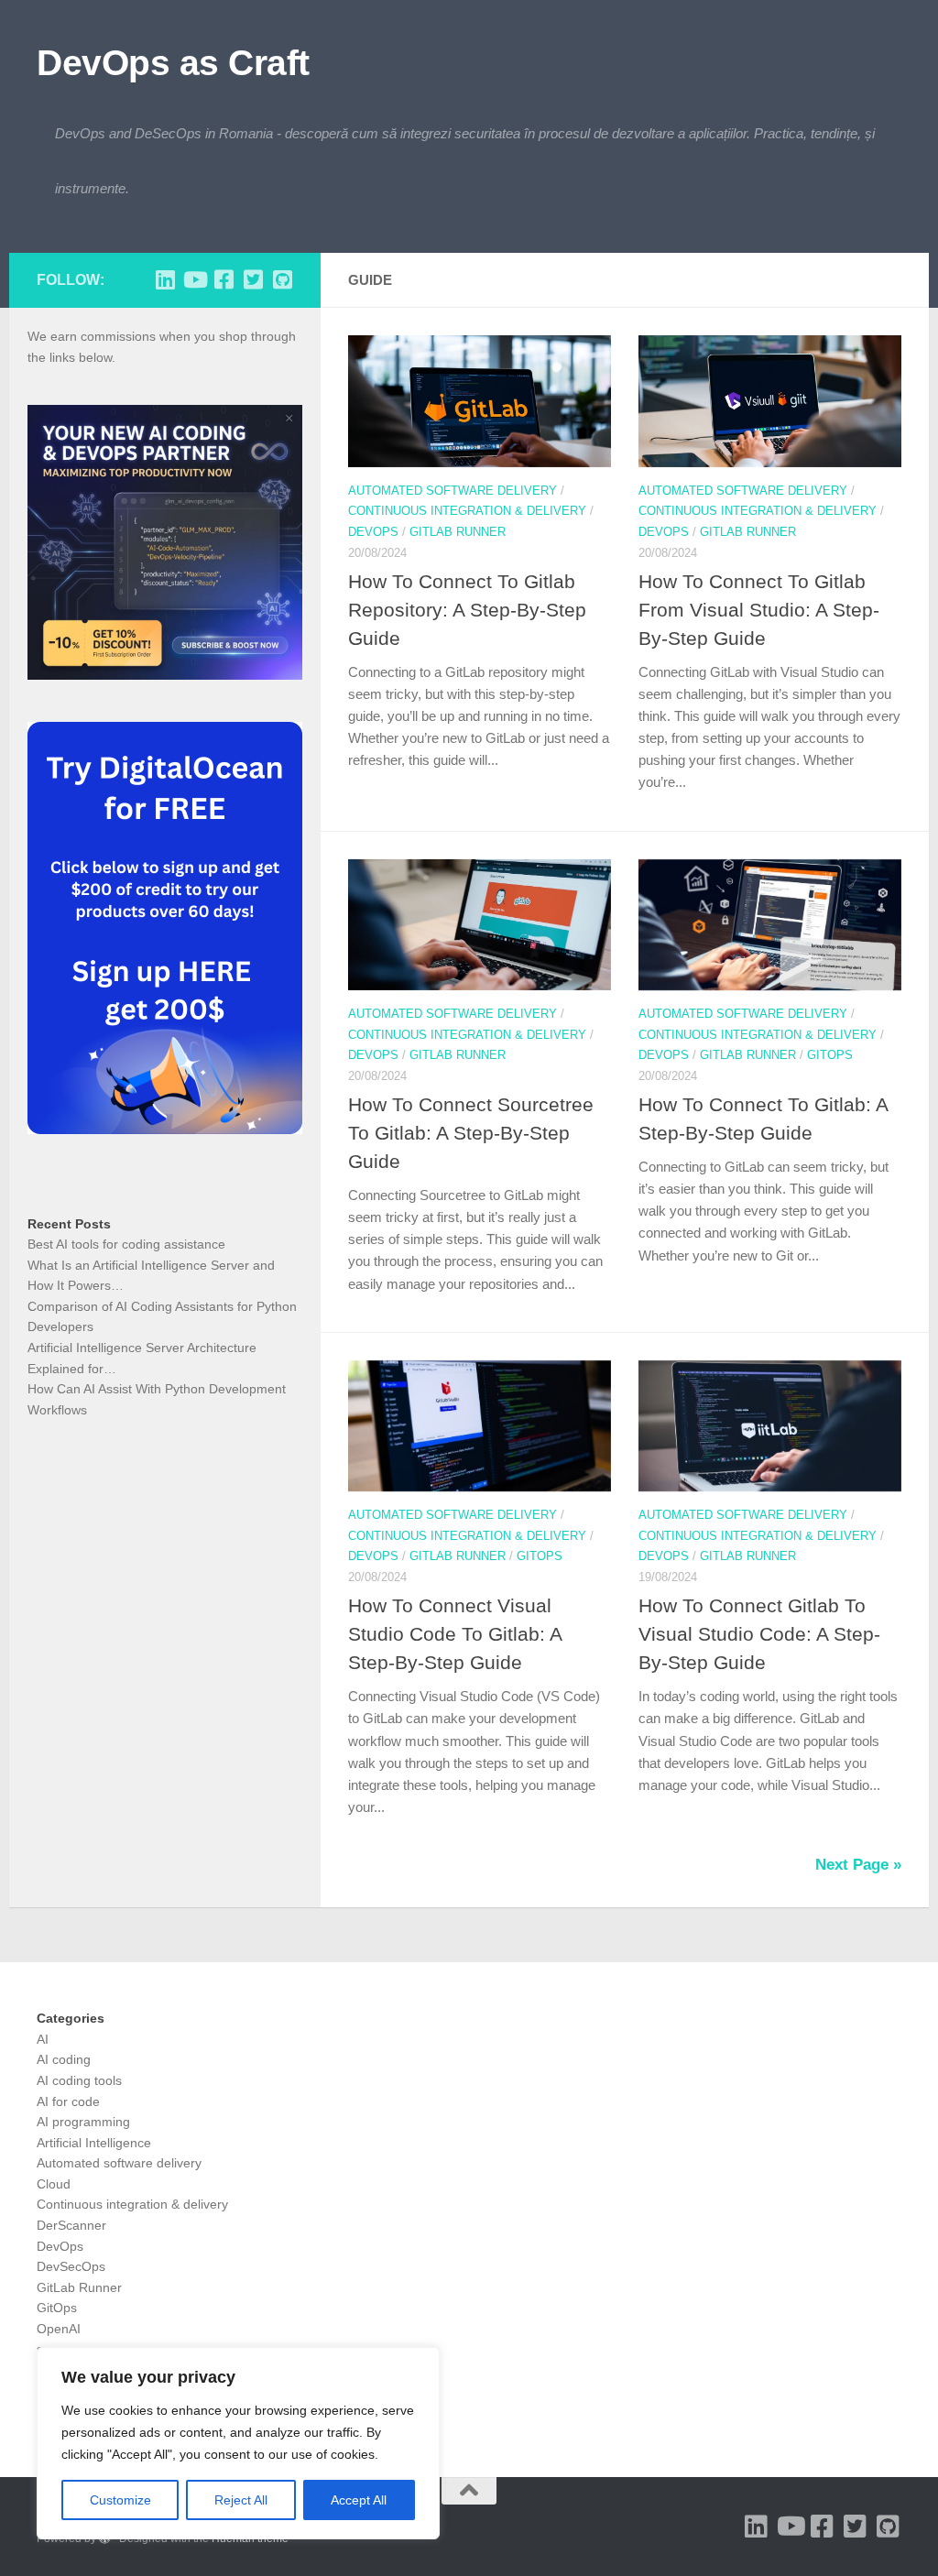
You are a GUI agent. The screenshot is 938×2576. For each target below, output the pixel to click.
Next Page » (858, 1865)
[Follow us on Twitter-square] (253, 279)
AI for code (68, 2101)
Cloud (54, 2184)
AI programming (83, 2122)
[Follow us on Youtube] (194, 279)
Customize (120, 2500)
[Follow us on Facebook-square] (224, 279)
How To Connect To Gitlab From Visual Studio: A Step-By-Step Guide (759, 610)
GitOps (830, 1055)
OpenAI (59, 2329)
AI (43, 2039)
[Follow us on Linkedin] (165, 279)
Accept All (359, 2500)
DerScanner (71, 2225)
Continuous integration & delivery (467, 511)
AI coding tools (79, 2080)
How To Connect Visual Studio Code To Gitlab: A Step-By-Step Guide (455, 1634)
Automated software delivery (453, 491)
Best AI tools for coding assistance (126, 1244)
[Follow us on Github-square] (282, 279)
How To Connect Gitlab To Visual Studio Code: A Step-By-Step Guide (759, 1634)
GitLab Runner (458, 532)
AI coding (64, 2059)
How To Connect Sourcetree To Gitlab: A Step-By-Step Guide (471, 1133)
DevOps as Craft (173, 62)
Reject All (241, 2500)
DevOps (373, 532)
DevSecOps (71, 2266)
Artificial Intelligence (94, 2143)
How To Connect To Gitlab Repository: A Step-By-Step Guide (467, 610)
